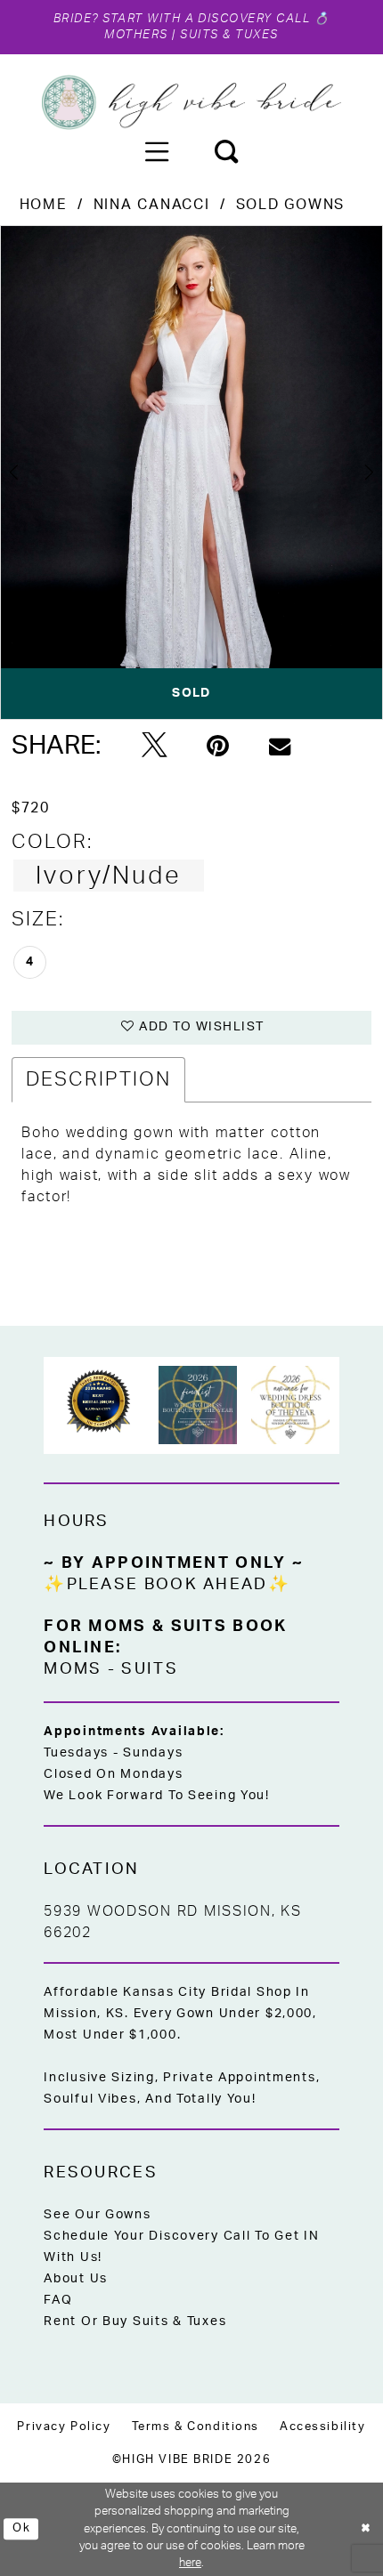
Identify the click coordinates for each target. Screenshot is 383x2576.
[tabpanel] (191, 472)
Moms (73, 1669)
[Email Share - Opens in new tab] (280, 747)
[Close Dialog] (366, 2530)
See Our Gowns (97, 2215)
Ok (21, 2528)
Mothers (136, 35)
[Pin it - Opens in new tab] (218, 747)
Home (44, 205)
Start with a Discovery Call (207, 19)
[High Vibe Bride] (191, 102)
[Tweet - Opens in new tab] (155, 747)
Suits (149, 1669)
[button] (157, 151)
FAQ (58, 2300)
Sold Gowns (290, 205)
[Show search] (226, 151)
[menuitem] (157, 151)
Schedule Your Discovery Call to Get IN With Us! (181, 2247)
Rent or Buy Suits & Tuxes (135, 2322)
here (190, 2563)
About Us (76, 2279)
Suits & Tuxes (229, 35)
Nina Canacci (152, 205)
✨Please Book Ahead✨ (167, 1584)
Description (98, 1079)
